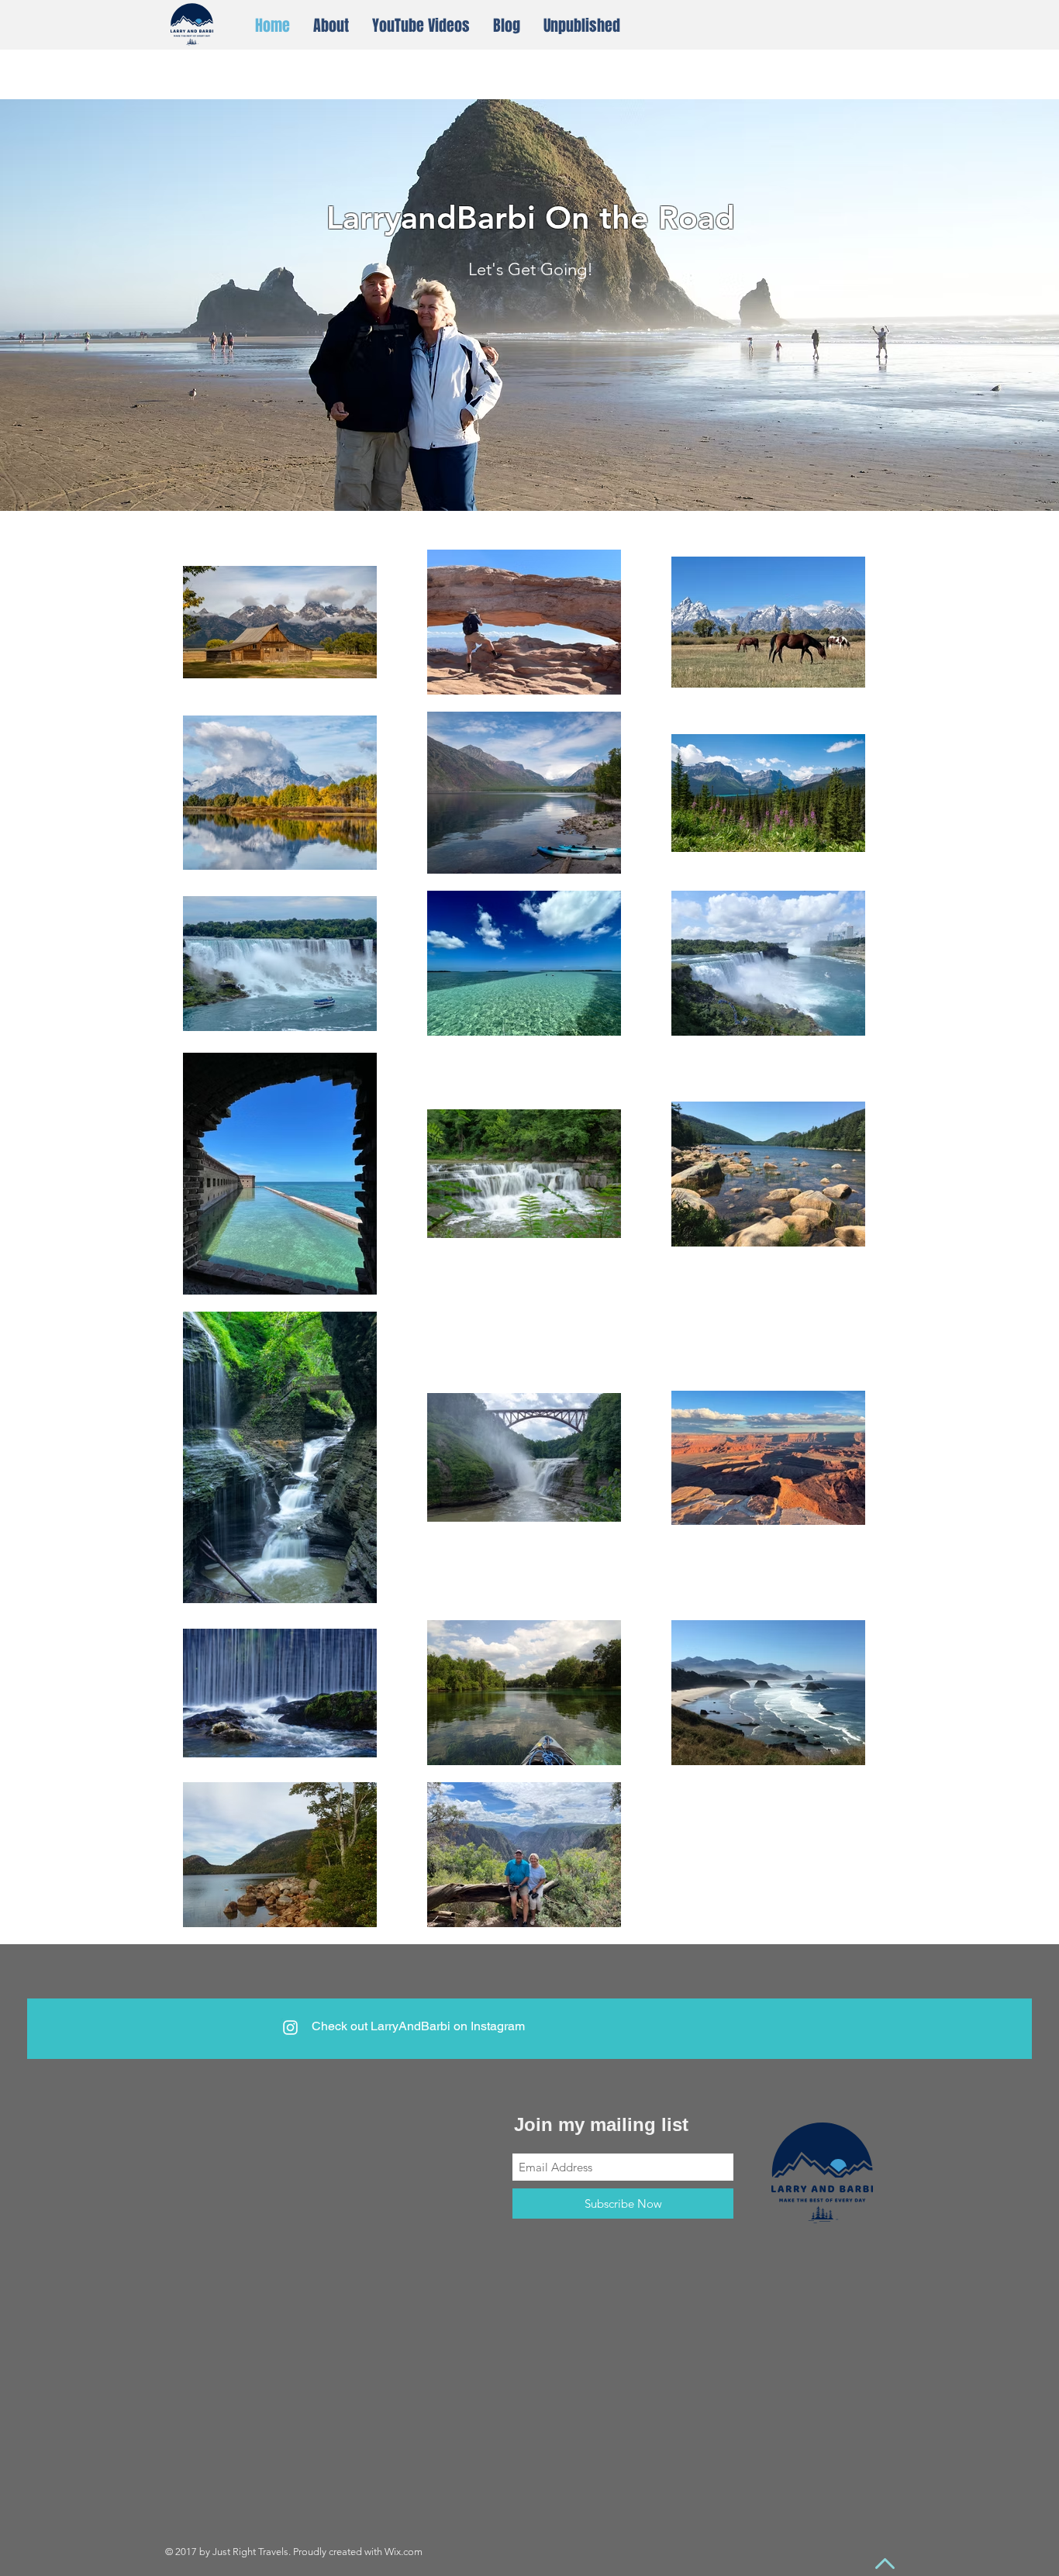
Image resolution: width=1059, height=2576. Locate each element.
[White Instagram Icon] (290, 2028)
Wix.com (404, 2552)
